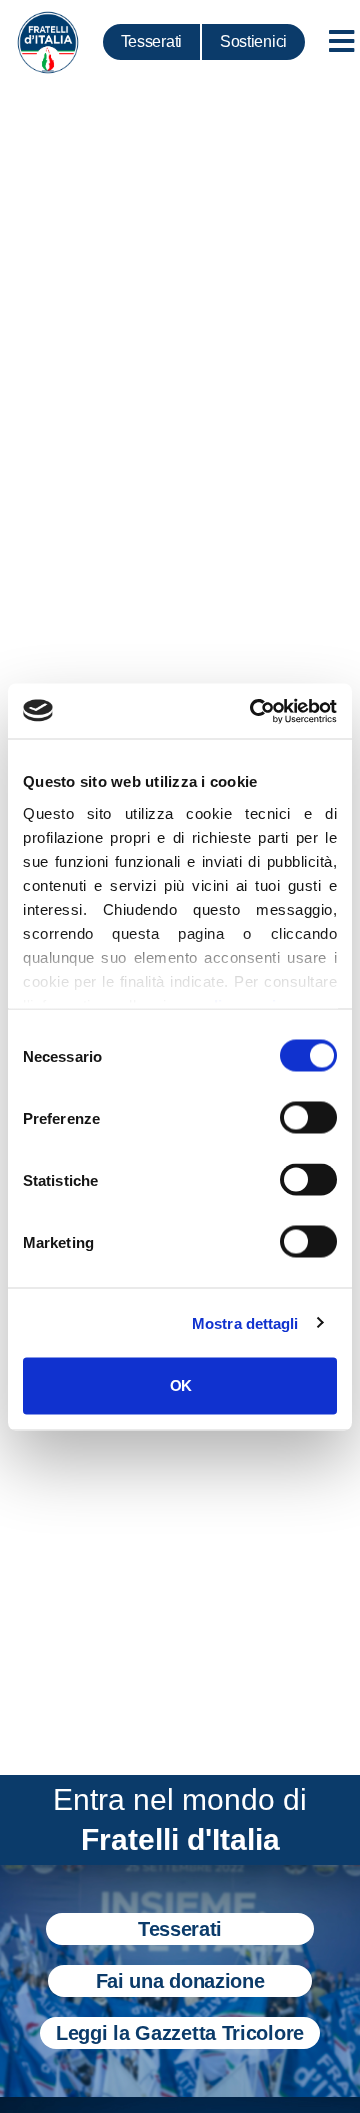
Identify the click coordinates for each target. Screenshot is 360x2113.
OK (180, 1385)
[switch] (308, 1118)
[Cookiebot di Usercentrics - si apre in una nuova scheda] (254, 711)
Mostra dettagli (245, 1322)
